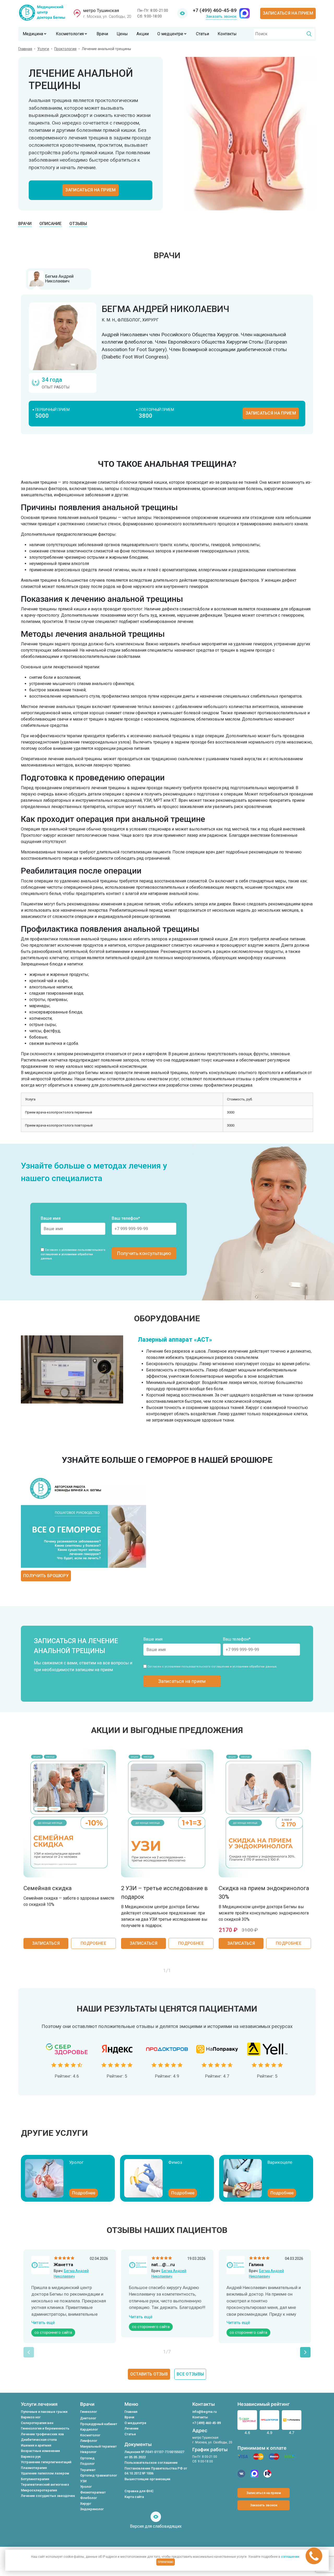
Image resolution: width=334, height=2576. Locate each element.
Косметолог (90, 2435)
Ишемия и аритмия (36, 2445)
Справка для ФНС (139, 2491)
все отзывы (190, 2374)
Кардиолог (89, 2429)
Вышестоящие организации (147, 2479)
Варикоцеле (280, 2162)
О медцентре (170, 34)
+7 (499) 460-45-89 (215, 10)
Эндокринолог (92, 2509)
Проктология (65, 49)
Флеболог (89, 2498)
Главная (25, 49)
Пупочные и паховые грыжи (44, 2412)
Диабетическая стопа (39, 2440)
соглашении (290, 2557)
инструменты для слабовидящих (182, 14)
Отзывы (78, 224)
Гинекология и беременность (45, 2428)
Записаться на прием (288, 13)
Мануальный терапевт (98, 2446)
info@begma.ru (204, 2412)
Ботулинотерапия (35, 2479)
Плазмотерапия (34, 2468)
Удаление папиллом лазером (45, 2473)
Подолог (87, 2464)
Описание (50, 224)
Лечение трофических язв (42, 2434)
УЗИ (83, 2481)
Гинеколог (89, 2412)
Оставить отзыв (149, 2374)
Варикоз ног (31, 2417)
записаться (46, 1943)
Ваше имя (51, 1218)
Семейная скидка (48, 1888)
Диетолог (88, 2418)
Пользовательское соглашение (151, 2463)
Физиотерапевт (93, 2492)
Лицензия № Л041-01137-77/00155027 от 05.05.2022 (154, 2454)
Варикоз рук (31, 2457)
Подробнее (84, 2193)
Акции (143, 34)
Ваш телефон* (126, 1218)
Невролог (88, 2452)
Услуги (43, 49)
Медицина (33, 34)
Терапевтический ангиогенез (45, 2484)
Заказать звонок (221, 16)
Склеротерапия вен (37, 2423)
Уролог (76, 2162)
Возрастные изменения (40, 2451)
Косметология (70, 34)
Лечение (132, 2428)
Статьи (202, 34)
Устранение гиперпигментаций (46, 2462)
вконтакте (241, 2474)
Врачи (102, 34)
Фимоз (175, 2162)
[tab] (58, 279)
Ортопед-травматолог (99, 2475)
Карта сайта (134, 2497)
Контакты (227, 34)
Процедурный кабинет (99, 2424)
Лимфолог (89, 2441)
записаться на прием (271, 413)
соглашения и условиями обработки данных (244, 1667)
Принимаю (166, 2562)
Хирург (86, 2504)
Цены (122, 34)
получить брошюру (46, 1576)
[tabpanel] (167, 364)
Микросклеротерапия (39, 2490)
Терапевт (88, 2470)
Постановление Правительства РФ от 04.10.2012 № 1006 (156, 2471)
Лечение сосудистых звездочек (48, 2496)
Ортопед (87, 2458)
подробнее (93, 1943)
